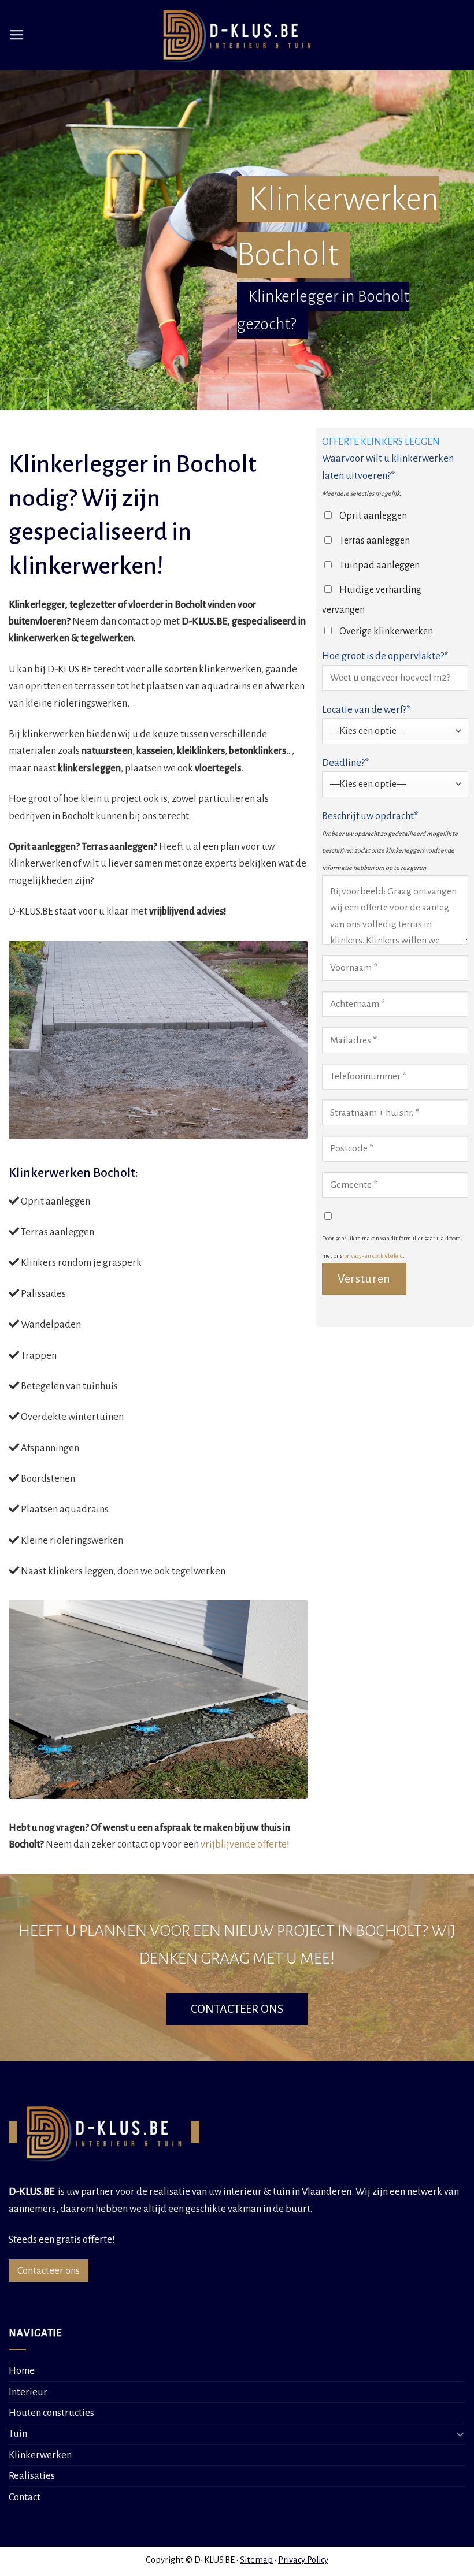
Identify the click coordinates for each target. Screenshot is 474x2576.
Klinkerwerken (40, 2455)
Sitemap (256, 2560)
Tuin (18, 2434)
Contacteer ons (49, 2271)
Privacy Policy (303, 2560)
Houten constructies (51, 2413)
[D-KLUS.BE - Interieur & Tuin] (237, 35)
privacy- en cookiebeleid (373, 1256)
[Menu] (17, 35)
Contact (25, 2497)
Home (22, 2371)
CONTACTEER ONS (237, 2009)
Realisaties (32, 2476)
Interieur (28, 2392)
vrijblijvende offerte (244, 1844)
